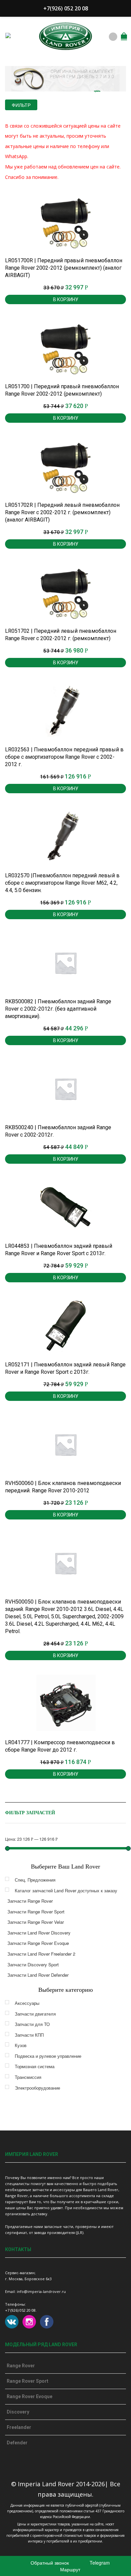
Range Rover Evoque (30, 2396)
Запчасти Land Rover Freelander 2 (41, 1954)
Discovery (18, 2412)
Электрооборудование (37, 2088)
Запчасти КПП (29, 2035)
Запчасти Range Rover (30, 1901)
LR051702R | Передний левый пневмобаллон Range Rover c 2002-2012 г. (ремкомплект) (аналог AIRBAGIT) (62, 512)
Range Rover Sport (28, 2381)
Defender (17, 2443)
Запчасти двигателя (35, 2014)
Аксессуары (27, 2003)
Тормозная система (35, 2066)
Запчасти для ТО (32, 2024)
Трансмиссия (28, 2077)
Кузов (21, 2045)
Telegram (99, 2563)
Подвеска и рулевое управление (48, 2056)
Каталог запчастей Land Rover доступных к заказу (66, 1890)
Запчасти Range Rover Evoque (38, 1943)
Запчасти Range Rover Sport (36, 1912)
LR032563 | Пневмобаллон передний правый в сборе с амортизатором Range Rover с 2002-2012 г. (64, 757)
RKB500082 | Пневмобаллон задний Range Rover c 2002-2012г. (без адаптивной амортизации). (58, 1009)
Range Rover (21, 2366)
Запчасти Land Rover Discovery (39, 1933)
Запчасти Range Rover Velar (36, 1922)
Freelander (19, 2427)
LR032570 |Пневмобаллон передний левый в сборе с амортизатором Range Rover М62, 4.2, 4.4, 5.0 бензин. (62, 883)
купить (97, 91)
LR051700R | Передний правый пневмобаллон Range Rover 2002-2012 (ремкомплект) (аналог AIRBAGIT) (64, 268)
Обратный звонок (49, 2563)
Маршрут (70, 2569)
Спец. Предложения (35, 1880)
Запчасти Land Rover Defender (38, 1975)
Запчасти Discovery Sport (33, 1964)
